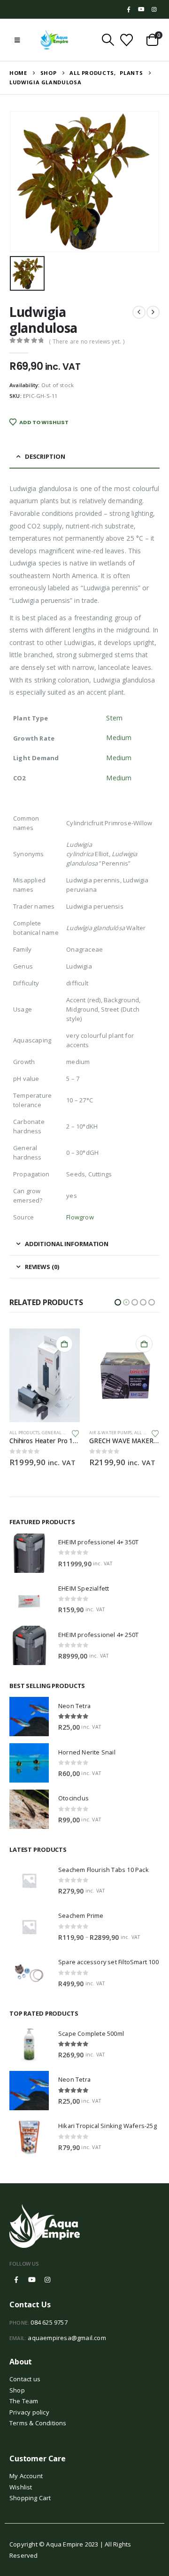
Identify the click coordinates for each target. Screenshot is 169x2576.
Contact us (25, 2379)
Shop (17, 2390)
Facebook (16, 2280)
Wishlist (21, 2487)
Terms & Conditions (38, 2423)
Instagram (47, 2280)
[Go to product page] (45, 1375)
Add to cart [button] (64, 1344)
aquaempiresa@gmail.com (67, 2338)
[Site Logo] (54, 40)
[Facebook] (129, 9)
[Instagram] (154, 9)
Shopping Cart (30, 2498)
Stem (114, 718)
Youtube (32, 2280)
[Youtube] (141, 9)
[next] (153, 312)
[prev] (139, 312)
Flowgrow (80, 1217)
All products (104, 1433)
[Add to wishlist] (76, 1433)
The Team (24, 2401)
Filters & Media (139, 1433)
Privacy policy (29, 2412)
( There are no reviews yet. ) (87, 341)
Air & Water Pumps (31, 1433)
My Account (26, 2476)
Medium (119, 738)
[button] (17, 40)
